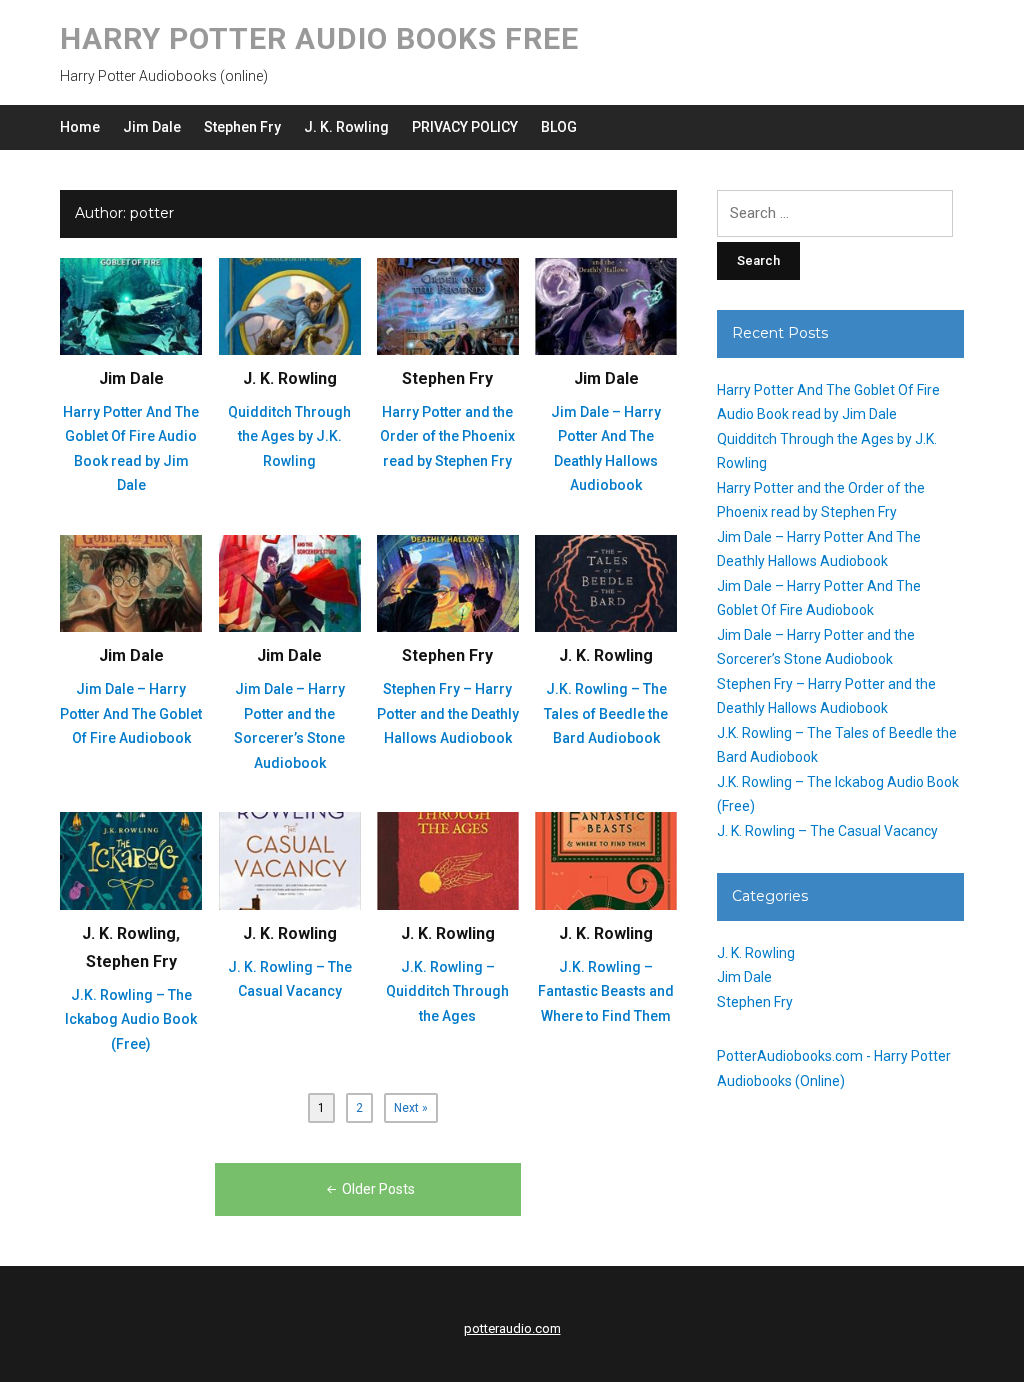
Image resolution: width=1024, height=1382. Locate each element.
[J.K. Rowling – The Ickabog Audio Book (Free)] (131, 860)
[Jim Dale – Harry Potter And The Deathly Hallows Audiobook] (606, 305)
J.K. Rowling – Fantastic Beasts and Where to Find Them (606, 991)
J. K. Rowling (346, 127)
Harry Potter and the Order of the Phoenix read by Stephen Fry (447, 436)
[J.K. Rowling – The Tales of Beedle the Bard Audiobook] (606, 583)
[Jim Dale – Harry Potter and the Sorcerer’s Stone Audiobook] (290, 583)
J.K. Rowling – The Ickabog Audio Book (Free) (131, 1019)
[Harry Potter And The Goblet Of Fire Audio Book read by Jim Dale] (131, 305)
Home (80, 127)
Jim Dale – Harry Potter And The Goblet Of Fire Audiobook (131, 713)
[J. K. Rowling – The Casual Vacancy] (290, 860)
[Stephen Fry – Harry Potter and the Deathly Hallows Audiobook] (448, 583)
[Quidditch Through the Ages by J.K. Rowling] (290, 305)
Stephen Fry (242, 127)
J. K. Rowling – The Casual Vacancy (827, 831)
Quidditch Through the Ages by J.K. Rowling (289, 436)
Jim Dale (152, 127)
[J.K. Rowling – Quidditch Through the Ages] (448, 860)
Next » (411, 1108)
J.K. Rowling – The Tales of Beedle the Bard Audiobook (606, 713)
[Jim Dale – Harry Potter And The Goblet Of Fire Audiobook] (131, 583)
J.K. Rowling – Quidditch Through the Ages (447, 991)
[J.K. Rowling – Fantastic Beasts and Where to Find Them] (606, 860)
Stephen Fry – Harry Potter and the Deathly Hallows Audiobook (448, 713)
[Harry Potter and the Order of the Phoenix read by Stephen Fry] (448, 305)
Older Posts (378, 1189)
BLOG (559, 127)
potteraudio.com (512, 1328)
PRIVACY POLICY (465, 127)
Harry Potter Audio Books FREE (319, 38)
